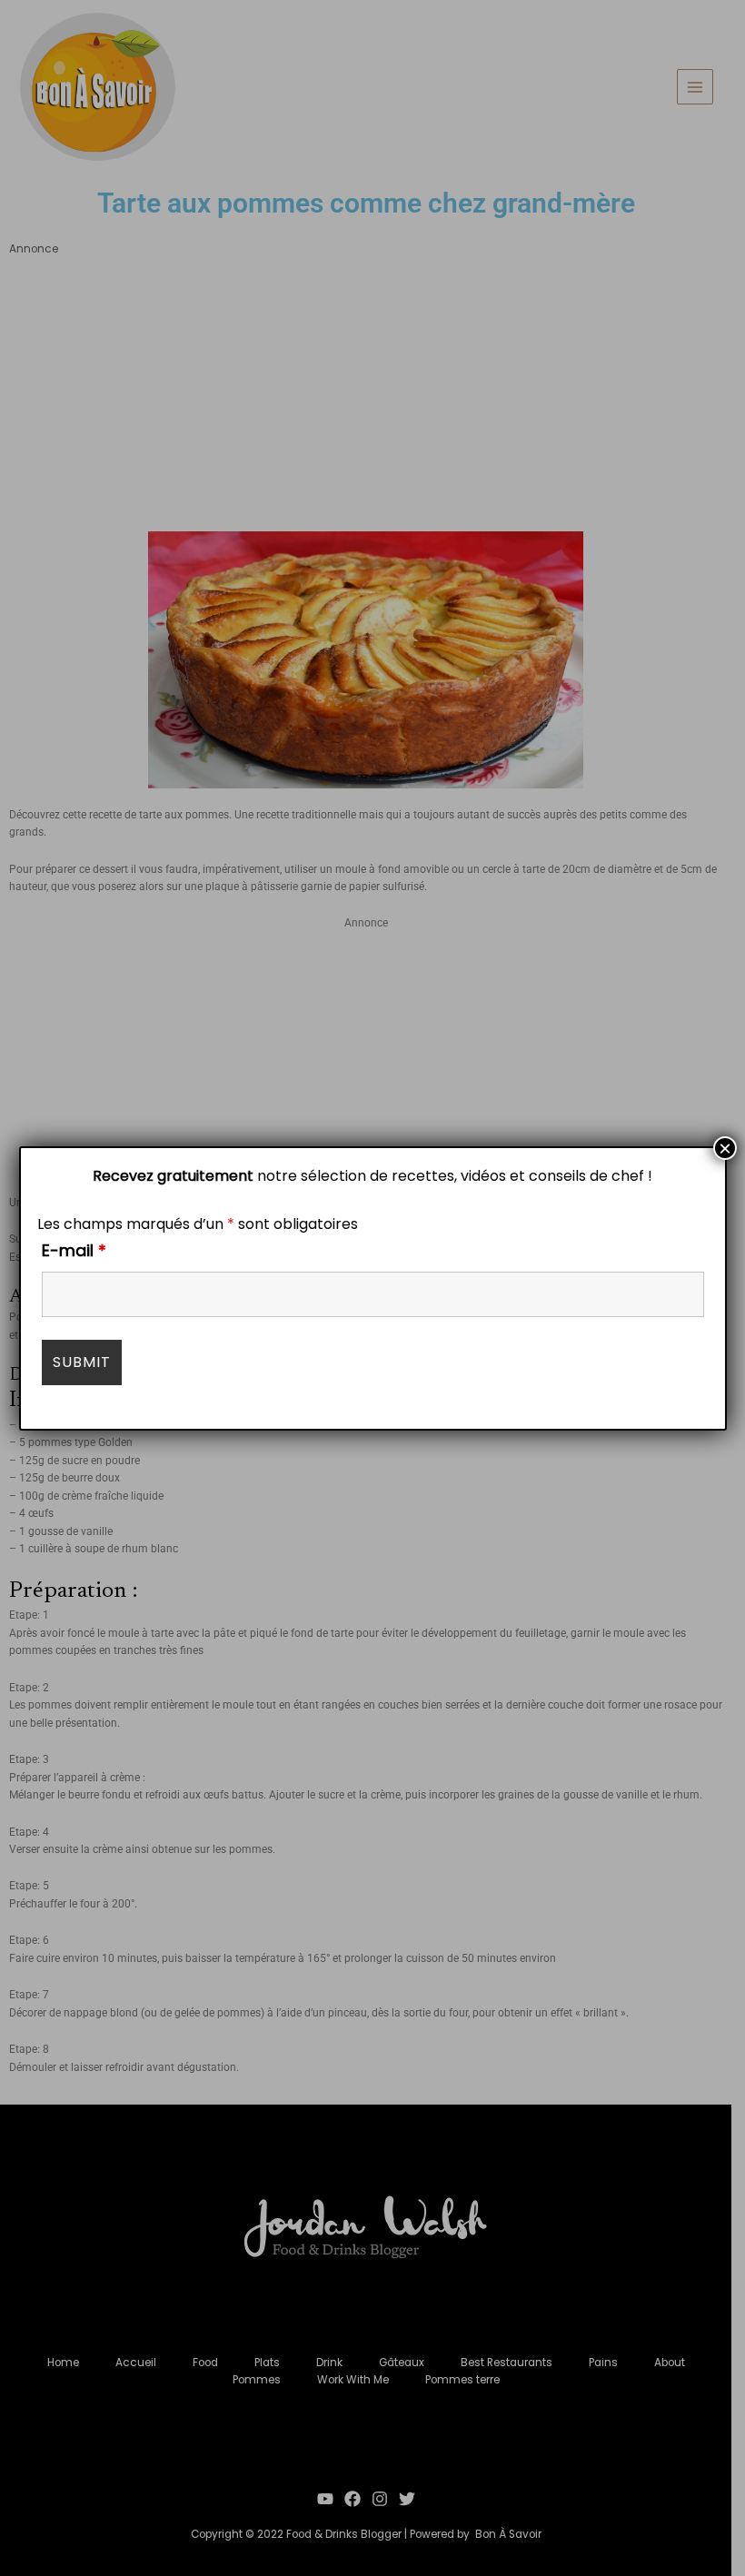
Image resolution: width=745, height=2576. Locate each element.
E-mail (74, 1250)
